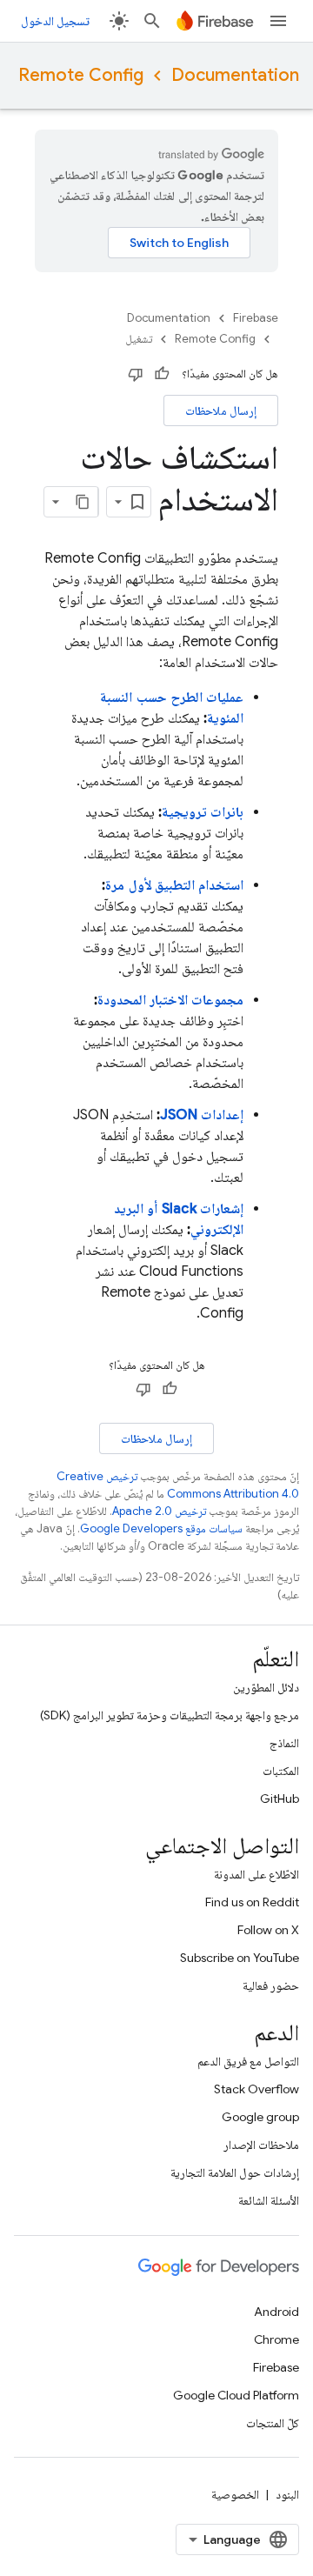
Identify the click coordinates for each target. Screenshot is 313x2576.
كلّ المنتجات (273, 2423)
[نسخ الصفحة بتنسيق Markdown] (83, 502)
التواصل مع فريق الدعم (248, 2061)
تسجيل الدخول (55, 21)
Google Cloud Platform (236, 2395)
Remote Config (81, 75)
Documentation (235, 75)
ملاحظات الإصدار (261, 2145)
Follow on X (268, 1930)
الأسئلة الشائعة (269, 2200)
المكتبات (281, 1771)
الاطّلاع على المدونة (256, 1874)
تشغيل (139, 339)
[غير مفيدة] (136, 374)
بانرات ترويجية (203, 812)
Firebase (256, 318)
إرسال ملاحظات (221, 410)
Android (276, 2312)
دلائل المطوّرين (266, 1687)
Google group (260, 2117)
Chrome (276, 2339)
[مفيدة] (162, 374)
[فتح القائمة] (278, 21)
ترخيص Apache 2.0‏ (159, 1511)
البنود (287, 2494)
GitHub (280, 1799)
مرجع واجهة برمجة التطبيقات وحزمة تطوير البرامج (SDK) (170, 1715)
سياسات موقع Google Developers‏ (161, 1528)
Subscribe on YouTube (240, 1958)
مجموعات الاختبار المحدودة (171, 1000)
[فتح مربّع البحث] (152, 21)
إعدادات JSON (202, 1115)
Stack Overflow (256, 2089)
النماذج (284, 1743)
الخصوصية (235, 2494)
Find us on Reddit (252, 1902)
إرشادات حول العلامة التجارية (235, 2172)
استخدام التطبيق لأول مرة (174, 885)
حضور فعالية (271, 1985)
